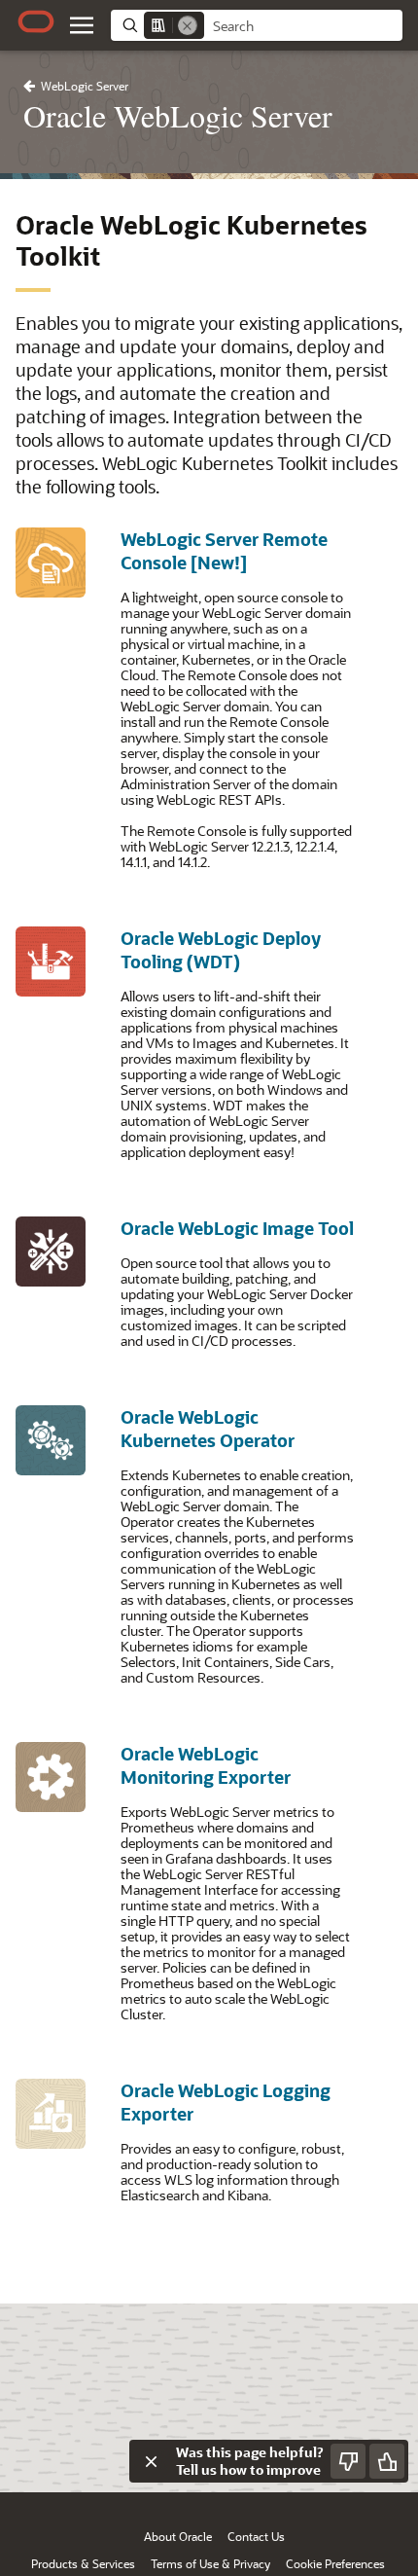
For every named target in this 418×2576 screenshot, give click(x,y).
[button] (82, 25)
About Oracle (178, 2536)
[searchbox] (303, 26)
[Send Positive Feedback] (387, 2461)
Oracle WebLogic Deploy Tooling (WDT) (221, 950)
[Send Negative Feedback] (348, 2461)
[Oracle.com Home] (36, 21)
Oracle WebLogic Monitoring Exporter (206, 1765)
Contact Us (256, 2536)
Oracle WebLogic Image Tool (237, 1228)
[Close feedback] (151, 2461)
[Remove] (188, 25)
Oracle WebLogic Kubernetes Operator (208, 1429)
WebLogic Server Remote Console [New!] (224, 551)
